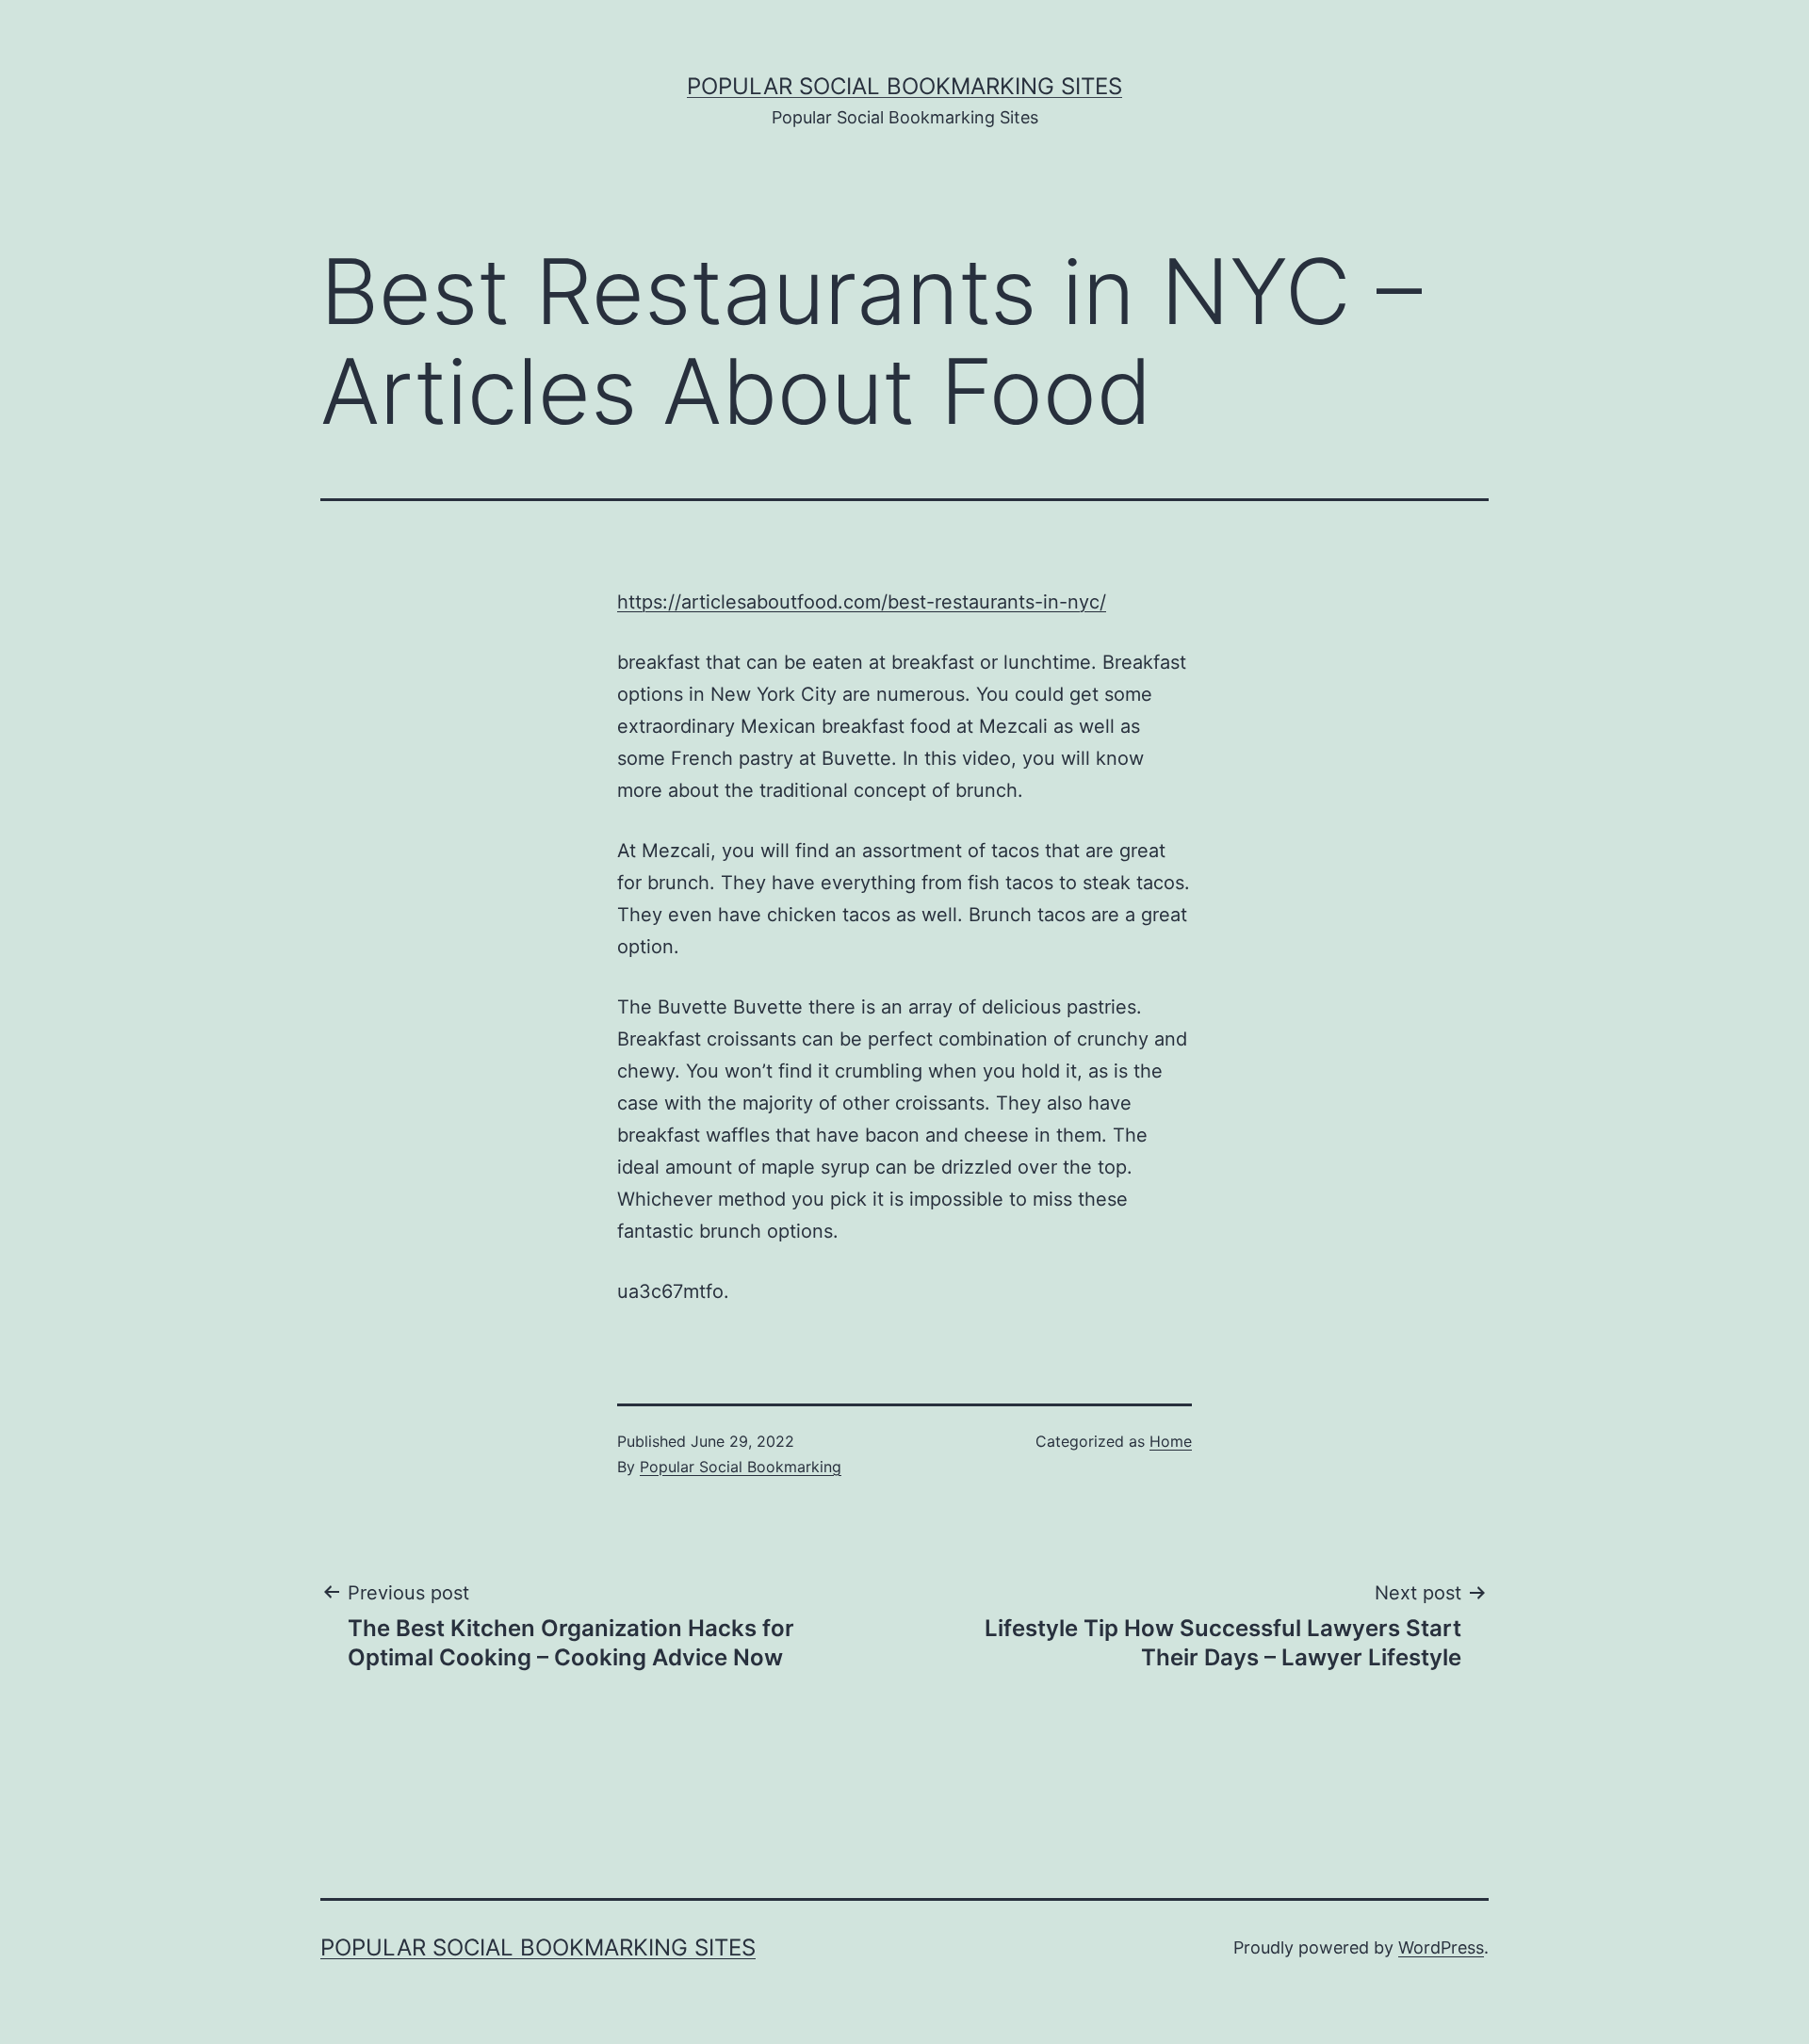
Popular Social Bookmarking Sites (904, 86)
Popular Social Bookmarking (741, 1467)
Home (1171, 1441)
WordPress (1441, 1947)
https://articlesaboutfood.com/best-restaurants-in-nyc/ (862, 602)
